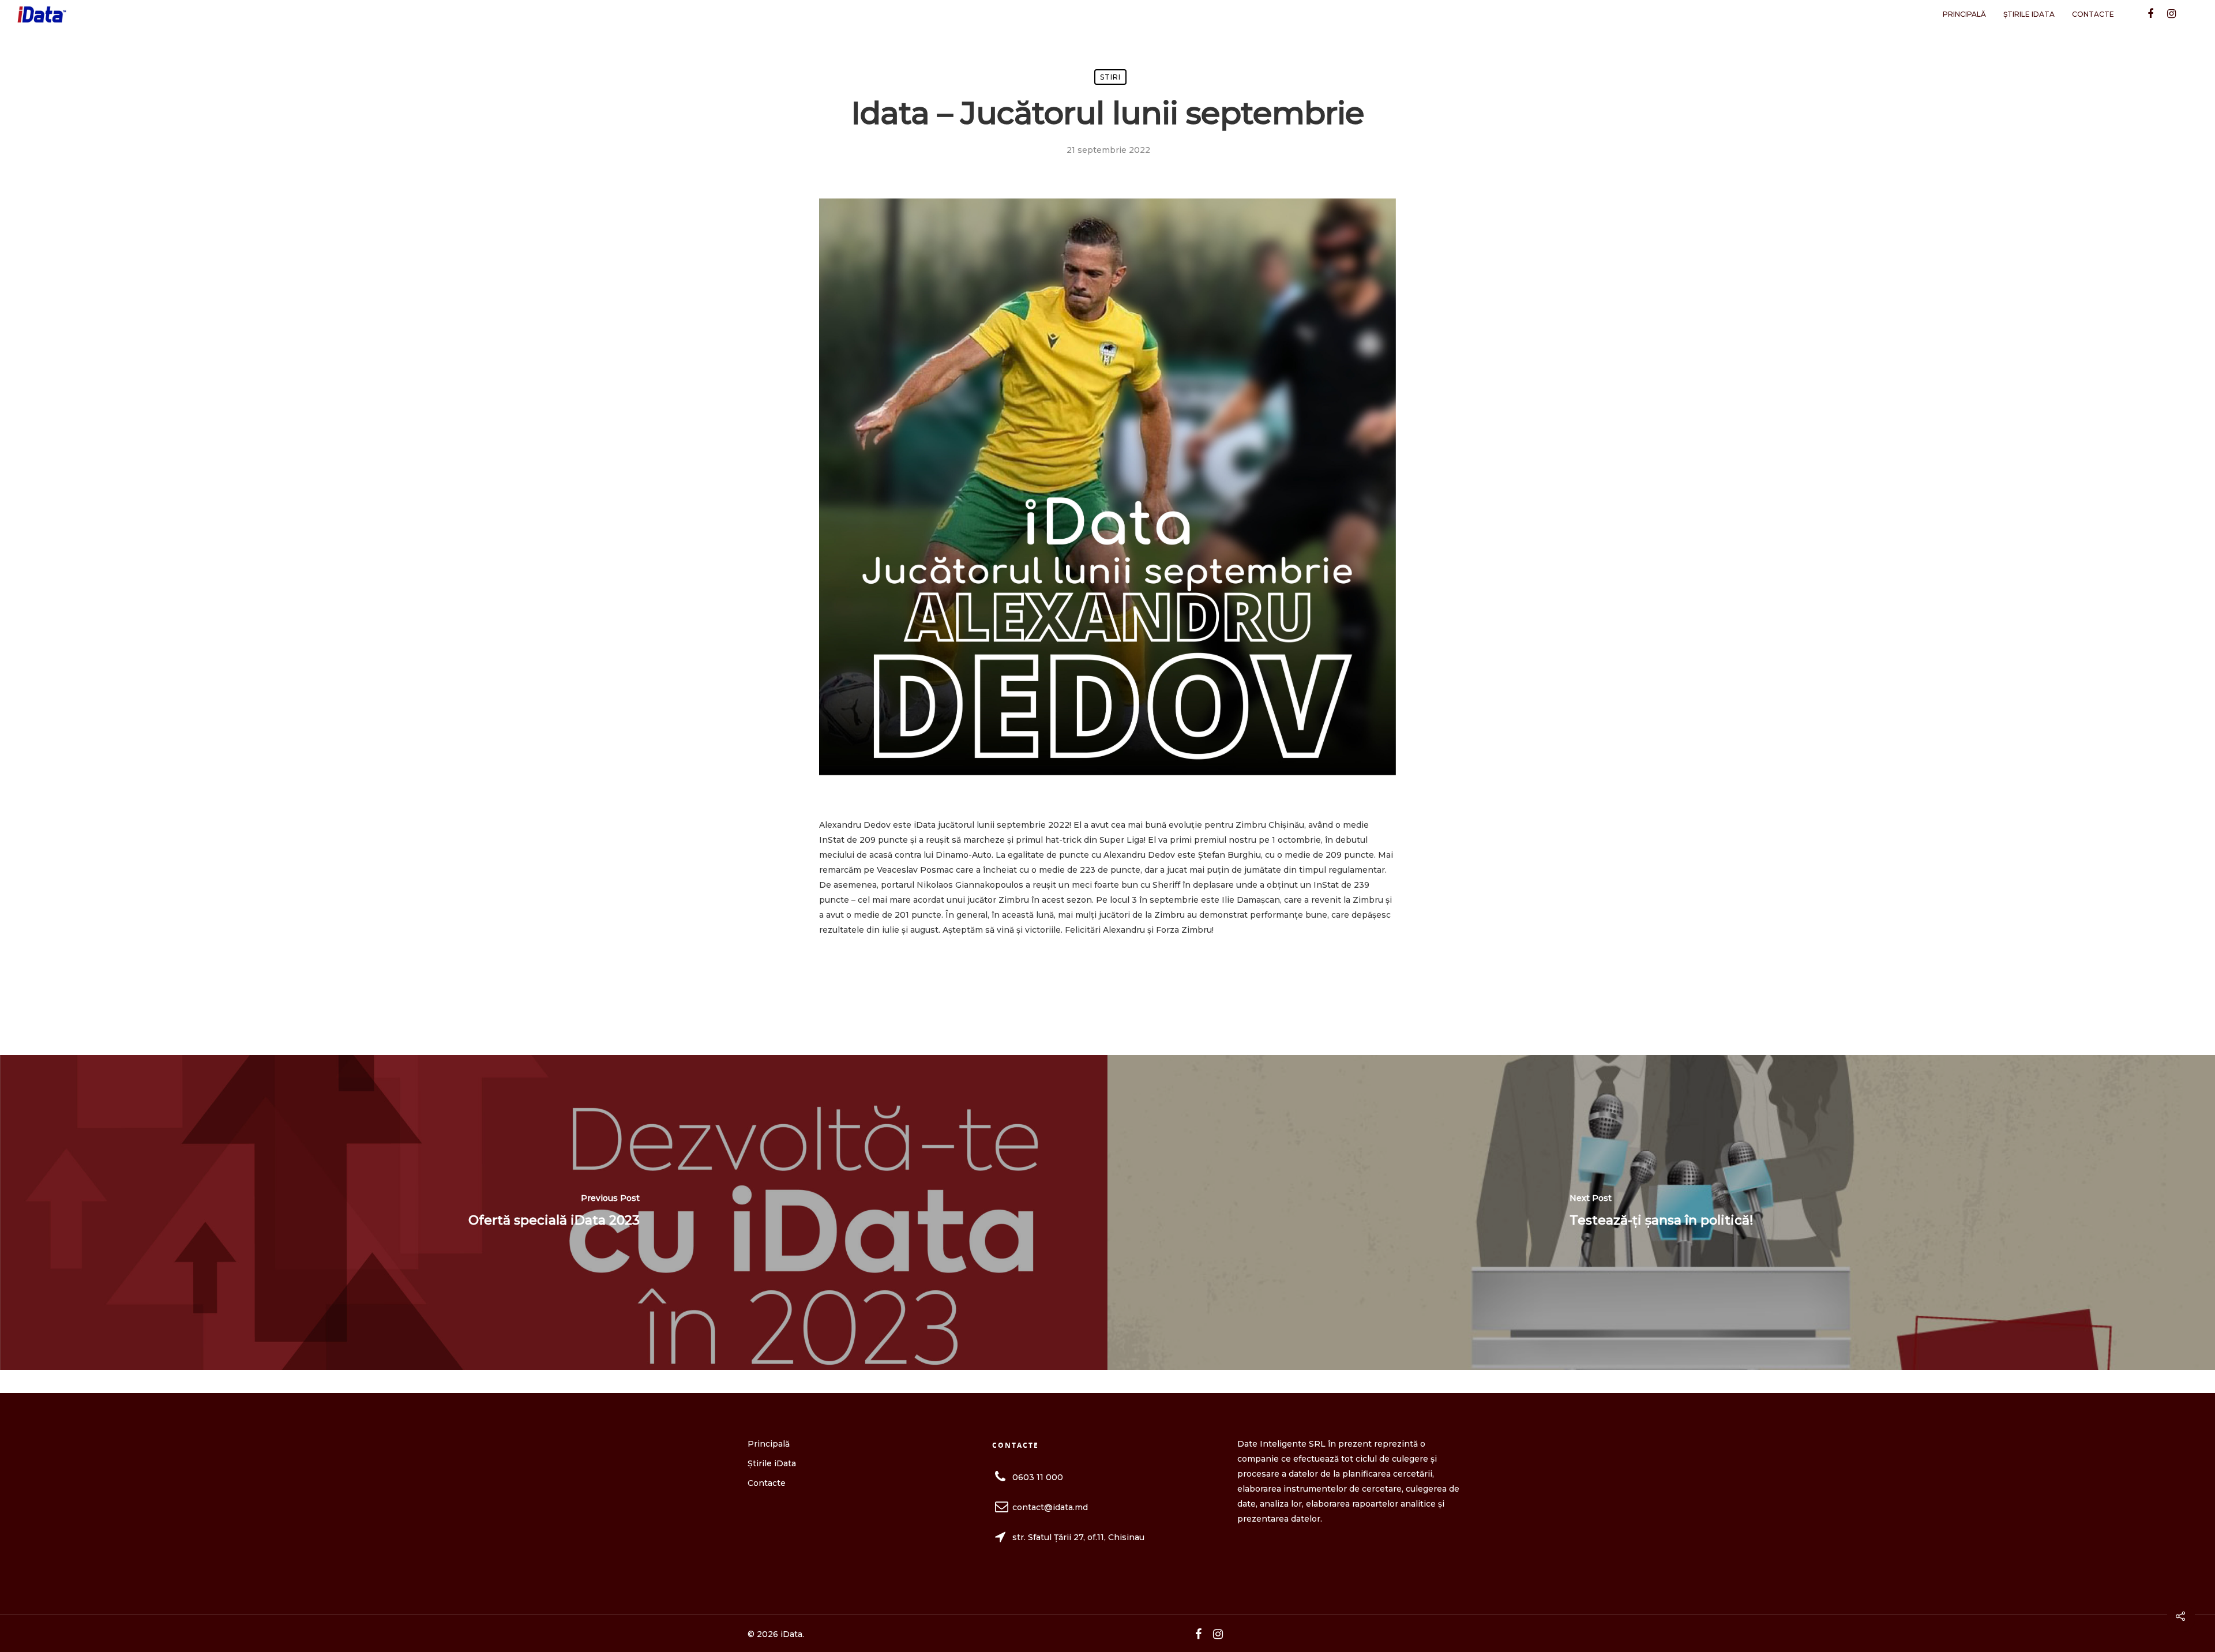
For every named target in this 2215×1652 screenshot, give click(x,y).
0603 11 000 (1038, 1477)
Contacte (2093, 14)
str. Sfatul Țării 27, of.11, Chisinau (1078, 1537)
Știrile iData (2029, 14)
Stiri (1110, 77)
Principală (1964, 14)
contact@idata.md (1050, 1507)
